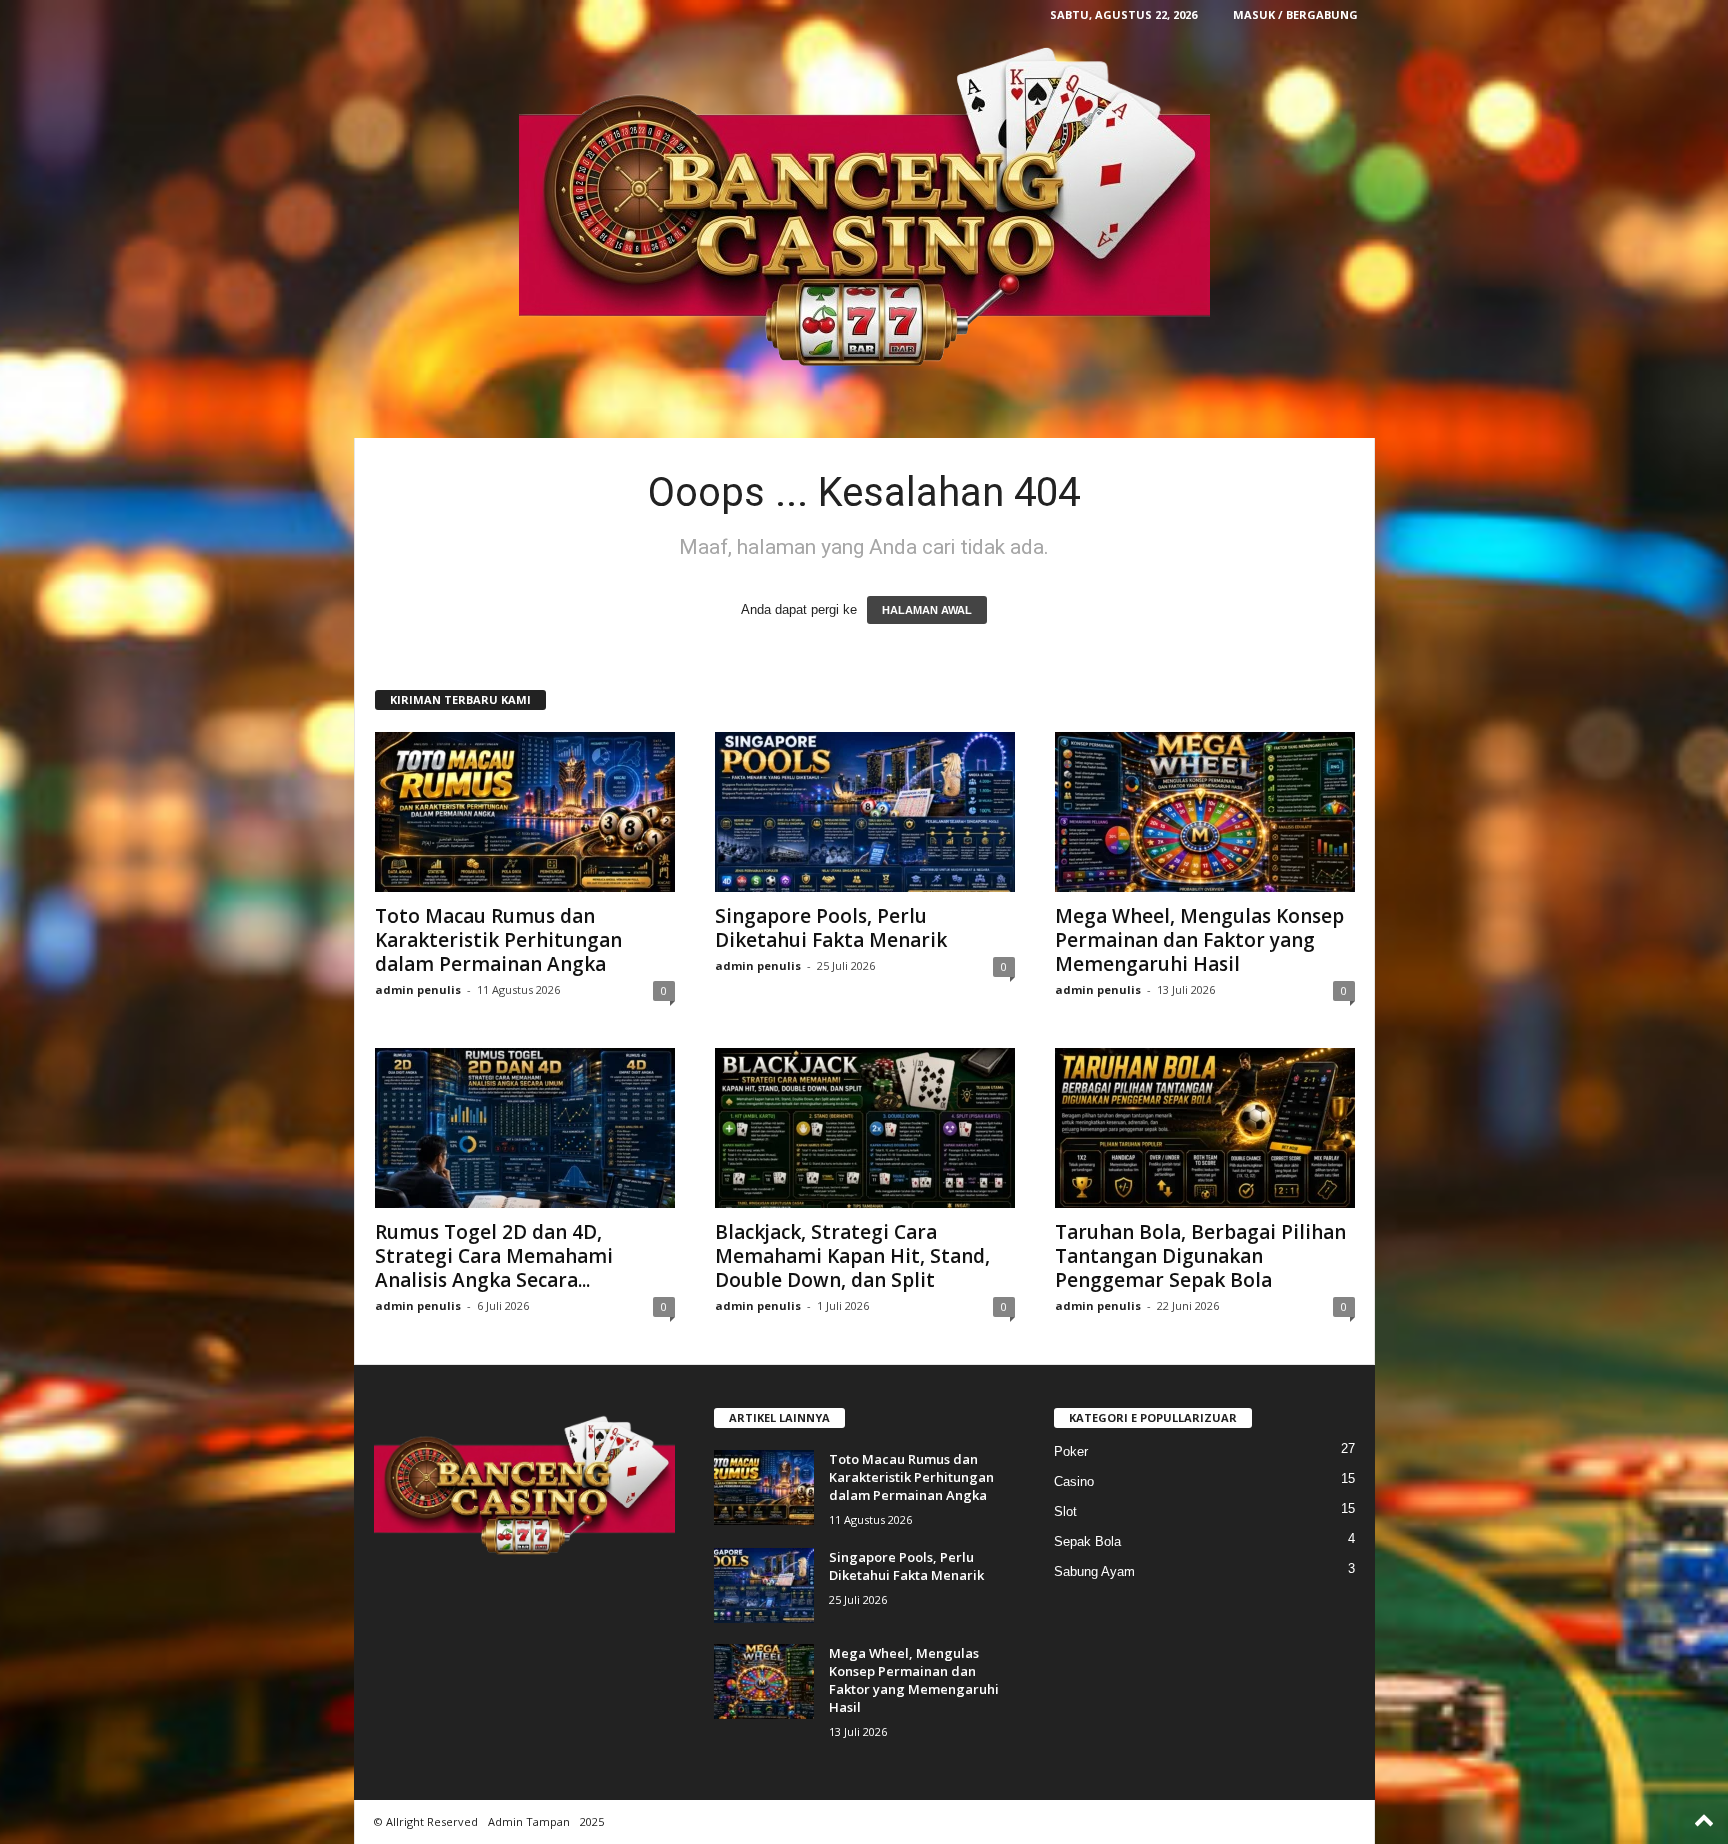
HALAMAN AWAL (927, 610)
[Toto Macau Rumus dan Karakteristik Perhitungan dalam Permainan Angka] (525, 812)
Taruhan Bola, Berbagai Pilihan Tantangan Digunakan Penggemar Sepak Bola (1200, 1256)
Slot (1065, 1511)
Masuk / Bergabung (1295, 14)
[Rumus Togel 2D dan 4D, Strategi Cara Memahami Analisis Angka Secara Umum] (525, 1128)
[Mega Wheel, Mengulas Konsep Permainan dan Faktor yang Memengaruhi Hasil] (1205, 812)
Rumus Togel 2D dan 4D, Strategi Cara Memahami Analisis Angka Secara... (494, 1256)
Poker (1071, 1451)
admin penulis (418, 989)
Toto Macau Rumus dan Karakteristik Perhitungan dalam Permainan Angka (498, 940)
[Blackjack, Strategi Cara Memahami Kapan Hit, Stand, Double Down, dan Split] (865, 1128)
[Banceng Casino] (864, 209)
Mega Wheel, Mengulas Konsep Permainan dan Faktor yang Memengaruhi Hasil (1199, 940)
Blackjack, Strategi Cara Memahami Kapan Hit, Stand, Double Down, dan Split (852, 1256)
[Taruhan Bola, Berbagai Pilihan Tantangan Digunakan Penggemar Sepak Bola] (1205, 1128)
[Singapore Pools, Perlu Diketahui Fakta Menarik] (865, 812)
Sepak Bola (1087, 1541)
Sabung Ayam (1094, 1571)
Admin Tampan (529, 1821)
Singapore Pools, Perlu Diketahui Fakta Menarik (831, 928)
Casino (1074, 1481)
